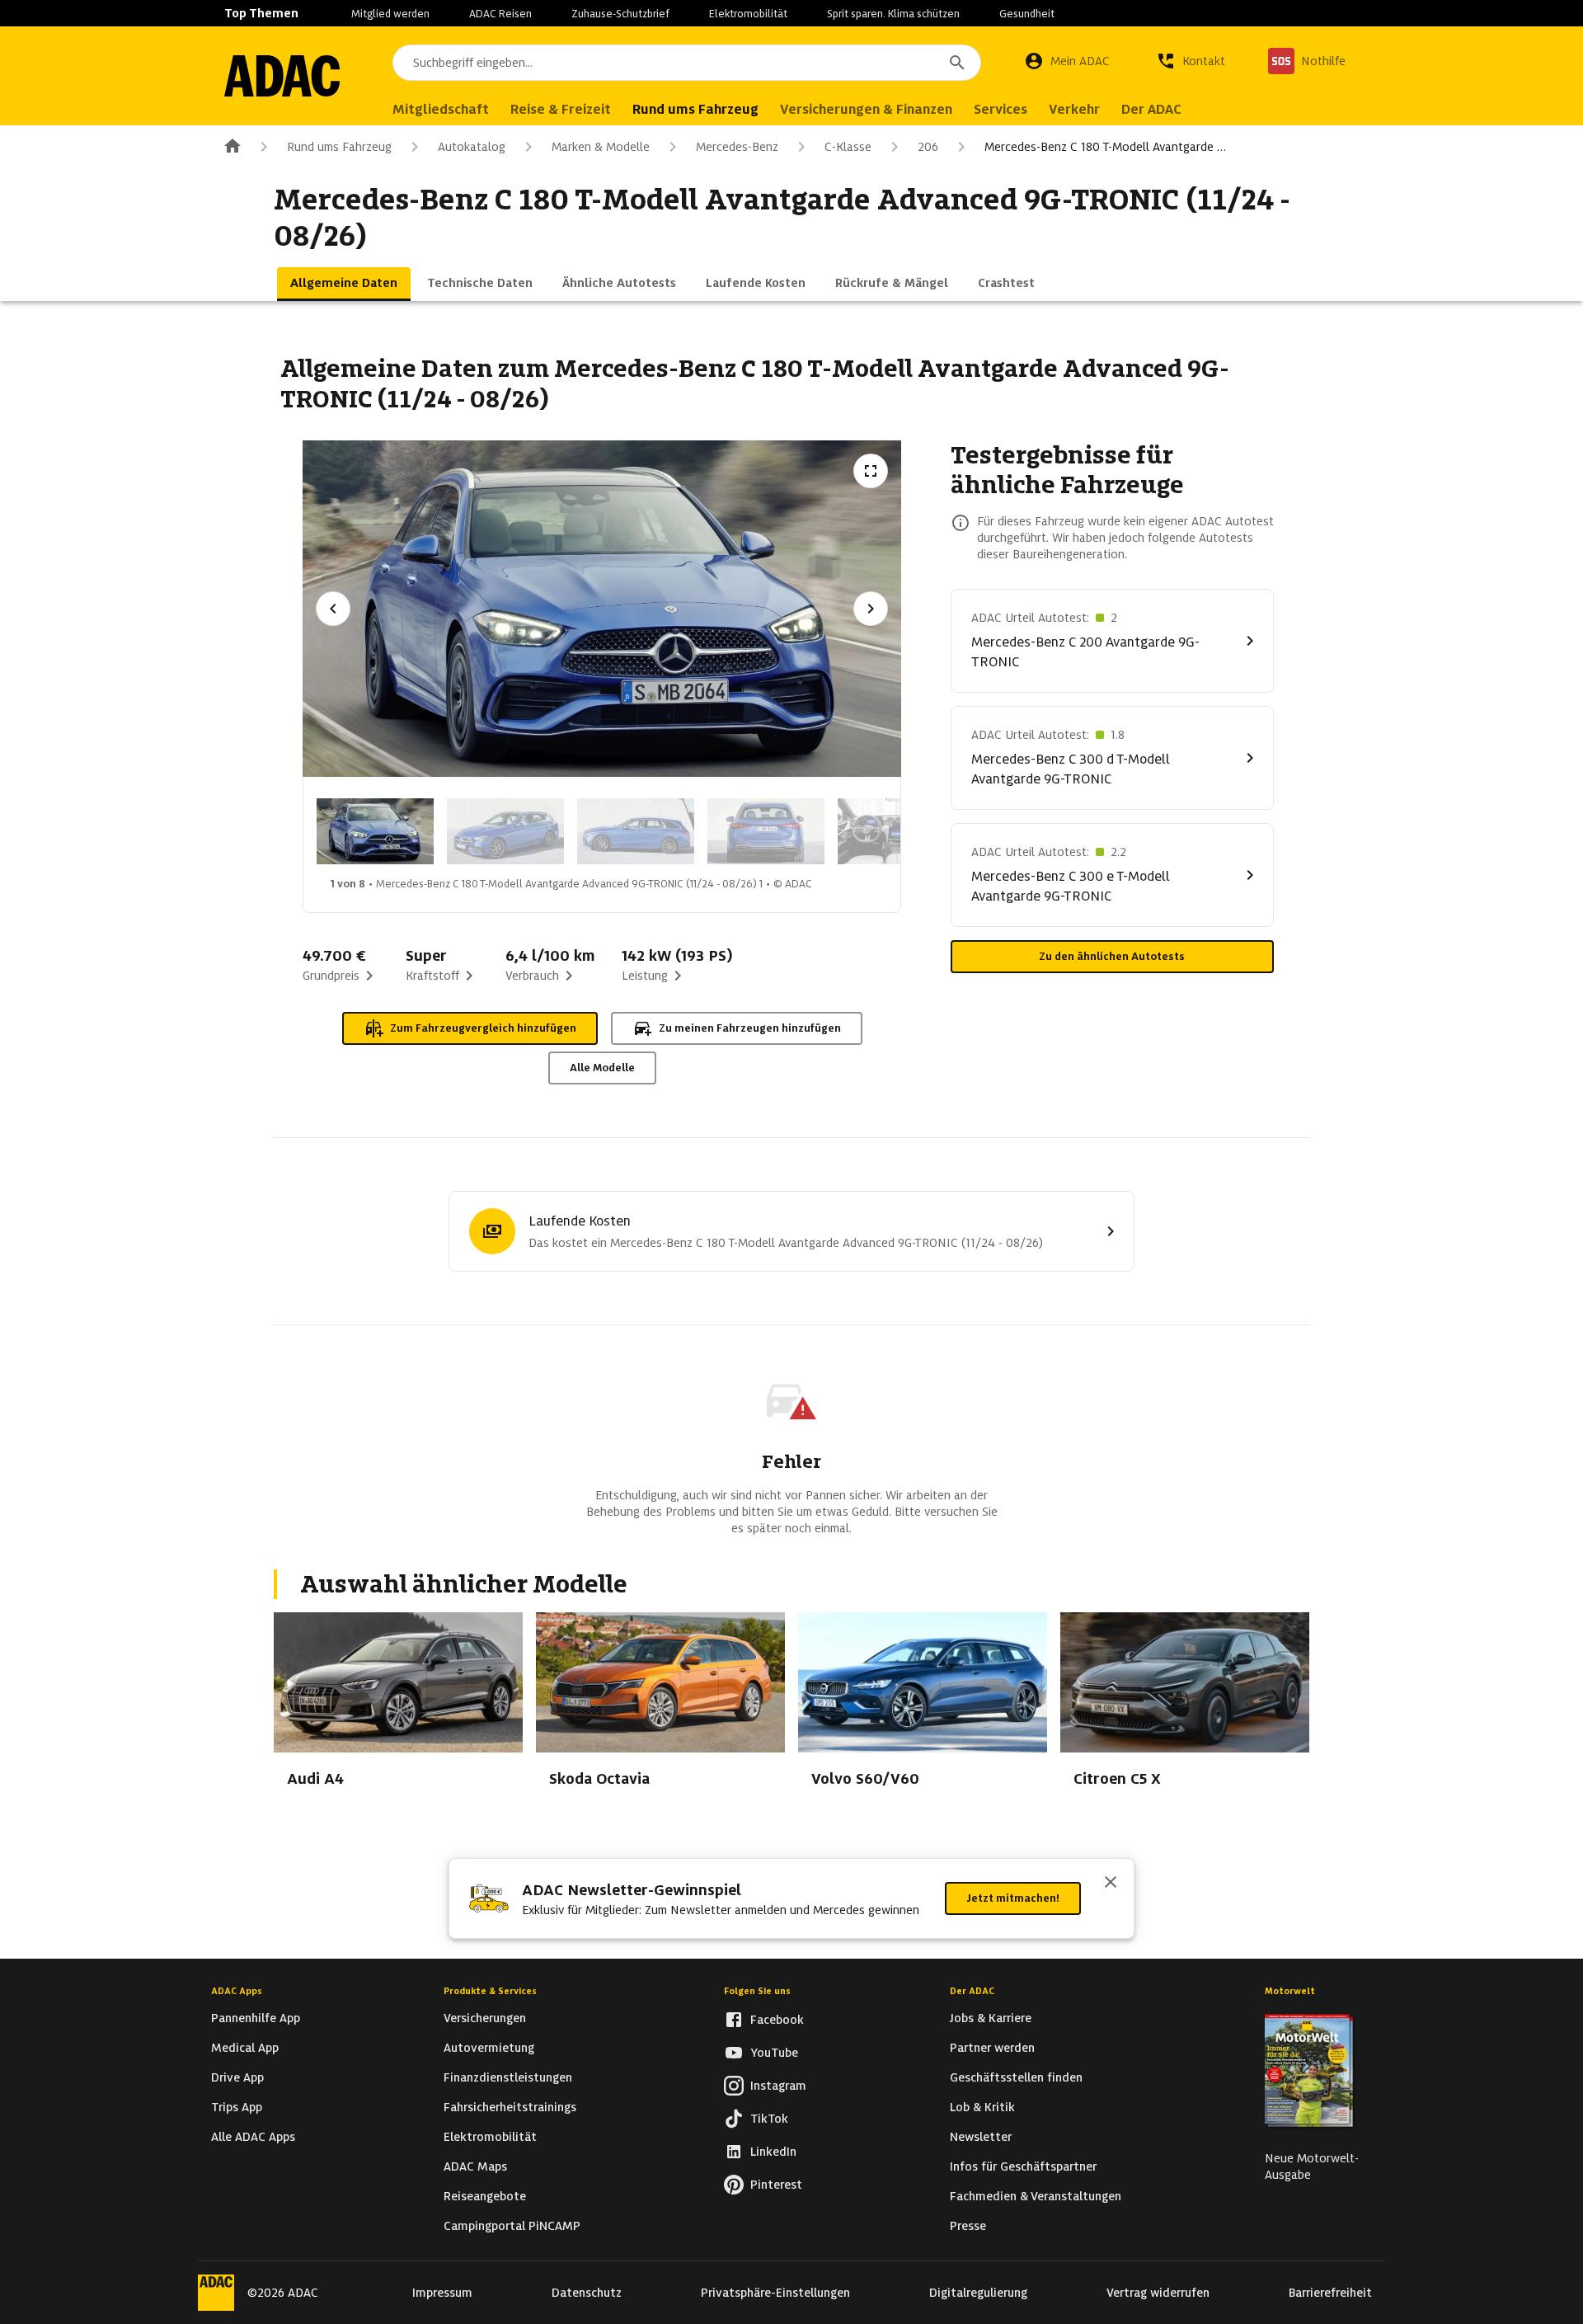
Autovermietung (489, 2048)
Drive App (237, 2077)
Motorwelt (1290, 1991)
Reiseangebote (485, 2196)
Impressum (442, 2293)
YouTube (774, 2053)
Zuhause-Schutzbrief (620, 14)
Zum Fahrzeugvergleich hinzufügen (483, 1028)
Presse (968, 2226)
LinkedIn (773, 2152)
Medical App (245, 2048)
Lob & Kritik (982, 2107)
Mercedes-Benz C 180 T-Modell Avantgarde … (1105, 147)
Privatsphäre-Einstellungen (775, 2293)
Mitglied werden (390, 14)
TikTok (769, 2119)
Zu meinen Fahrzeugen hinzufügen (750, 1028)
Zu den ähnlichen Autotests (1112, 956)
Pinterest (776, 2185)
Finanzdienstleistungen (508, 2077)
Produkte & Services (490, 1991)
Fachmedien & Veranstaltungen (1036, 2196)
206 (928, 147)
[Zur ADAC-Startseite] (282, 76)
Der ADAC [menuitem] (1151, 109)
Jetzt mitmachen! (1013, 1898)
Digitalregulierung (978, 2293)
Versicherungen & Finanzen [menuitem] (866, 109)
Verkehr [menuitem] (1074, 109)
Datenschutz (587, 2293)
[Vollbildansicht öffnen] (871, 471)
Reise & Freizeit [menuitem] (561, 109)
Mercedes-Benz (737, 147)
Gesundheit (1027, 14)
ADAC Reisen (500, 14)
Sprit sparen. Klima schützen (893, 14)
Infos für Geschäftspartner (1023, 2166)
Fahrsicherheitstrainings (510, 2107)
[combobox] (687, 63)
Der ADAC (972, 1991)
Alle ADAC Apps (253, 2137)
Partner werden (992, 2048)
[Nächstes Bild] (871, 609)
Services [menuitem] (1001, 109)
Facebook (777, 2020)
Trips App (237, 2107)
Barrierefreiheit (1330, 2293)
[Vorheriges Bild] (333, 609)
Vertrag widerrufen (1158, 2293)
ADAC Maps (475, 2166)
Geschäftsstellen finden (1016, 2077)
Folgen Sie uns (757, 1991)
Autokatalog (472, 147)
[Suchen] (957, 63)
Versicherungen (485, 2018)
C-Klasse (848, 147)
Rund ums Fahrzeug (339, 147)
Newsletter (981, 2137)
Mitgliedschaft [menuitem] (441, 109)
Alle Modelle (602, 1068)
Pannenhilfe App (256, 2018)
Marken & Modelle (601, 147)
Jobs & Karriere (991, 2018)
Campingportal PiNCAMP (512, 2226)
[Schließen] (1111, 1884)
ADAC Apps (237, 1991)
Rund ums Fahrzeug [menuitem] (695, 109)
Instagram (778, 2086)
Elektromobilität (748, 14)
